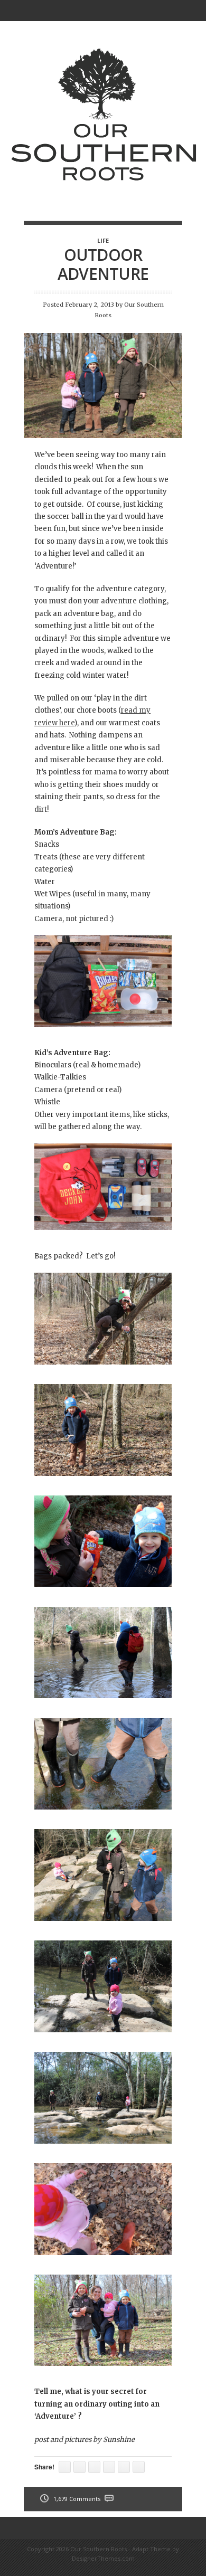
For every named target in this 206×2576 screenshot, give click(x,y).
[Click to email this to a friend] (65, 2467)
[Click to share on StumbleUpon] (124, 2467)
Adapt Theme (151, 2549)
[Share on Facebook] (109, 2467)
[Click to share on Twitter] (139, 2467)
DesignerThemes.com (103, 2558)
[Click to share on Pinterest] (94, 2467)
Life (103, 240)
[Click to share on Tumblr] (79, 2467)
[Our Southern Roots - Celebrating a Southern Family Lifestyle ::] (103, 201)
